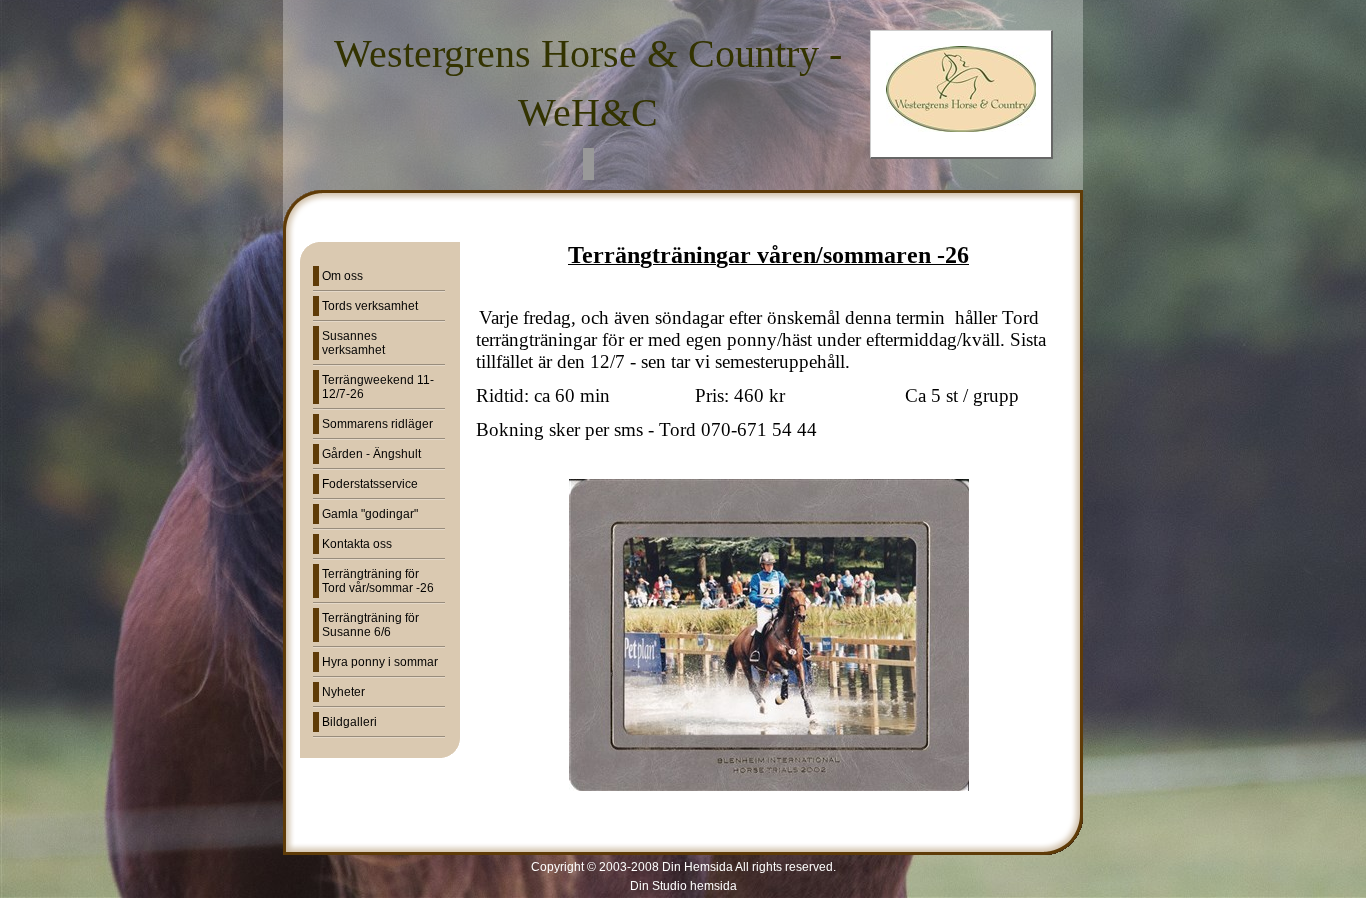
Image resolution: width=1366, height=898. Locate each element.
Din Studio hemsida (683, 886)
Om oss (342, 276)
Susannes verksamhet (353, 343)
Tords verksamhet (370, 306)
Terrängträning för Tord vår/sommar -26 (378, 581)
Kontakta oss (357, 544)
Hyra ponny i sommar (380, 662)
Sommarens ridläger (377, 424)
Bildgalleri (349, 722)
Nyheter (343, 692)
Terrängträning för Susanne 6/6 (370, 625)
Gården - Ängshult (371, 454)
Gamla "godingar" (370, 514)
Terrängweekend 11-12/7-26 (378, 387)
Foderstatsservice (370, 484)
